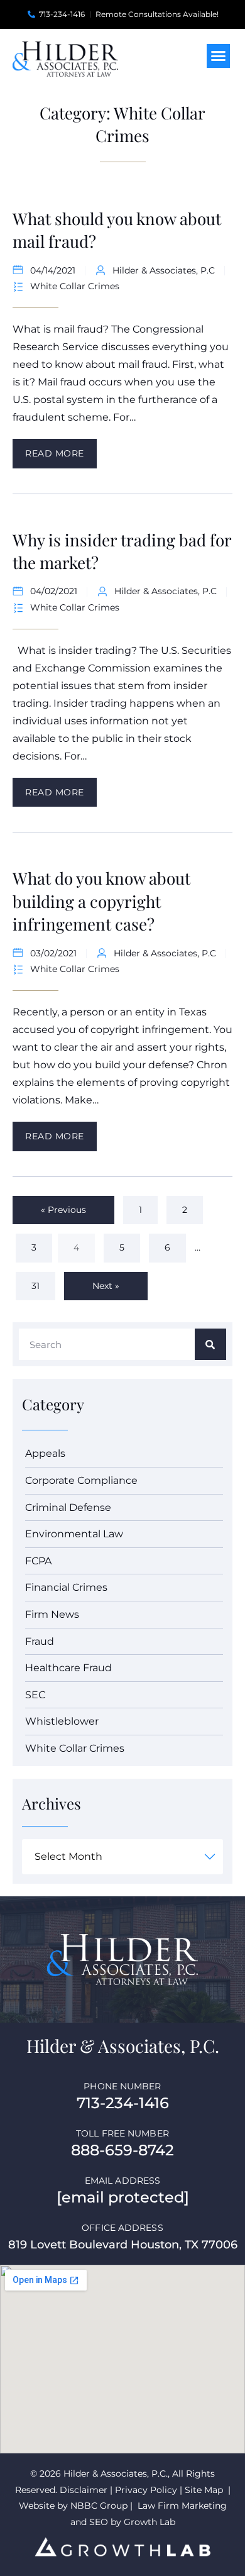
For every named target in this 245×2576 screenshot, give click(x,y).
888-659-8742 (122, 2150)
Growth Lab (150, 2522)
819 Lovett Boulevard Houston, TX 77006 (123, 2245)
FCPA (38, 1561)
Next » (106, 1286)
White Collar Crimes (75, 286)
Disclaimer (84, 2490)
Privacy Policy (146, 2490)
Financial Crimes (66, 1587)
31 (42, 1282)
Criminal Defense (68, 1507)
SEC (35, 1695)
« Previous (63, 1210)
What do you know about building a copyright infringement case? (101, 901)
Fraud (40, 1641)
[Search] (210, 1344)
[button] (219, 56)
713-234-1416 (123, 2103)
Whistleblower (62, 1721)
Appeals (45, 1453)
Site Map (204, 2490)
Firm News (52, 1614)
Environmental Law (74, 1534)
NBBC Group (100, 2506)
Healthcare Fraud (68, 1668)
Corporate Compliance (81, 1480)
